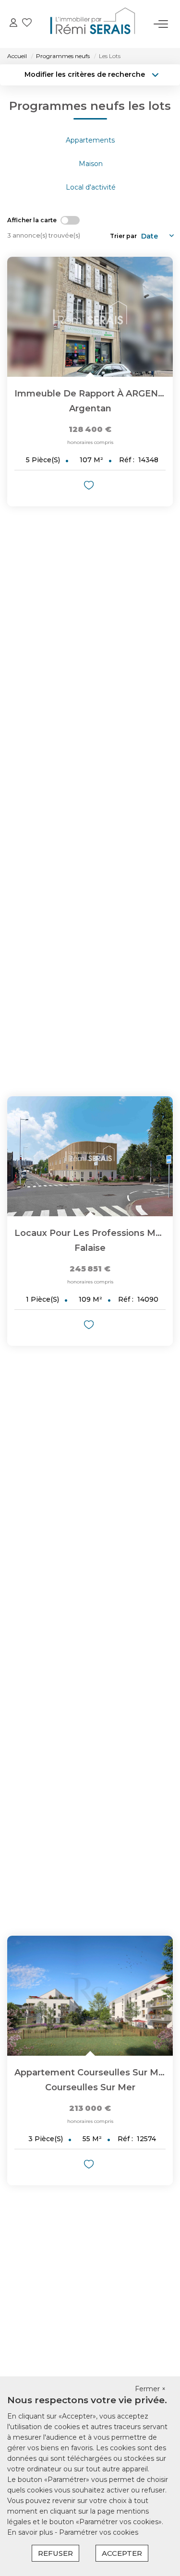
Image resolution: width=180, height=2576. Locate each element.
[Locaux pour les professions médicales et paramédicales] (90, 1156)
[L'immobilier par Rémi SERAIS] (93, 24)
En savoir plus (31, 2532)
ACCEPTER (122, 2553)
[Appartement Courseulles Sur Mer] (90, 1996)
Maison (91, 164)
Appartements (90, 140)
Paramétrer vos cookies (99, 2532)
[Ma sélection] (27, 24)
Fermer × (150, 2389)
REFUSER (55, 2553)
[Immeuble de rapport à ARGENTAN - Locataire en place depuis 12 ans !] (90, 317)
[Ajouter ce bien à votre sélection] (90, 487)
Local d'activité (91, 187)
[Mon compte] (13, 24)
